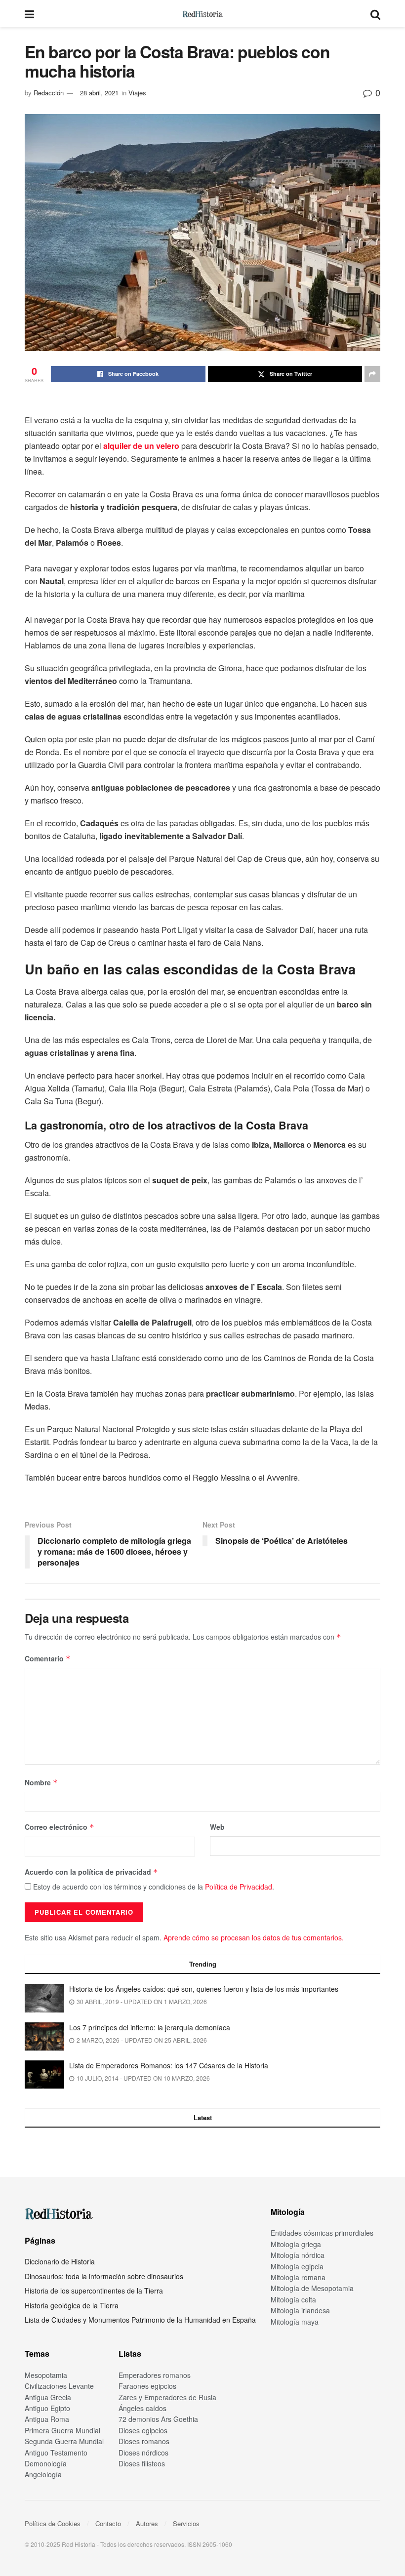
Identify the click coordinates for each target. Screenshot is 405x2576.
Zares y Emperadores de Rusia (167, 2397)
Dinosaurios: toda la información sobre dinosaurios (104, 2276)
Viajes (137, 93)
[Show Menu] (29, 14)
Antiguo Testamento (56, 2453)
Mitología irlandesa (300, 2310)
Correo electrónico (60, 1827)
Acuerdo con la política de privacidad (91, 1872)
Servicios (186, 2523)
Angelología (43, 2474)
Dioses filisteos (142, 2463)
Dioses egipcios (143, 2430)
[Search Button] (375, 14)
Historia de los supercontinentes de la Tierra (94, 2291)
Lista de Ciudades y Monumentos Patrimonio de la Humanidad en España (140, 2320)
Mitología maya (295, 2322)
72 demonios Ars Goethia (158, 2419)
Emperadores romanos (155, 2375)
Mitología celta (293, 2299)
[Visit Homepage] (202, 14)
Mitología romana (298, 2277)
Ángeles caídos (142, 2408)
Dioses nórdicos (143, 2453)
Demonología (46, 2463)
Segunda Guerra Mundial (64, 2441)
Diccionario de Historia (60, 2261)
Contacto (108, 2523)
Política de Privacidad (239, 1887)
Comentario (48, 1658)
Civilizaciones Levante (59, 2386)
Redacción (49, 93)
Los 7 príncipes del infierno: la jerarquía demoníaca (150, 2027)
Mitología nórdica (298, 2255)
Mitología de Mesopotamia (312, 2288)
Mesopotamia (46, 2375)
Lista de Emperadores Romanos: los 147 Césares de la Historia (169, 2065)
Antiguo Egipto (47, 2408)
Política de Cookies (53, 2523)
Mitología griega (296, 2244)
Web (217, 1827)
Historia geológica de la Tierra (72, 2305)
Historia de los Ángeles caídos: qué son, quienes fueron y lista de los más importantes (204, 1989)
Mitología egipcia (297, 2266)
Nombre (41, 1782)
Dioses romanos (144, 2441)
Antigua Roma (47, 2419)
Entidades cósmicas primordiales (322, 2233)
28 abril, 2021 (99, 93)
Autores (147, 2523)
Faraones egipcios (147, 2386)
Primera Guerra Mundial (62, 2430)
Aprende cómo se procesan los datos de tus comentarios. (254, 1937)
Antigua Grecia (48, 2397)
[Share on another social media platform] (372, 374)
